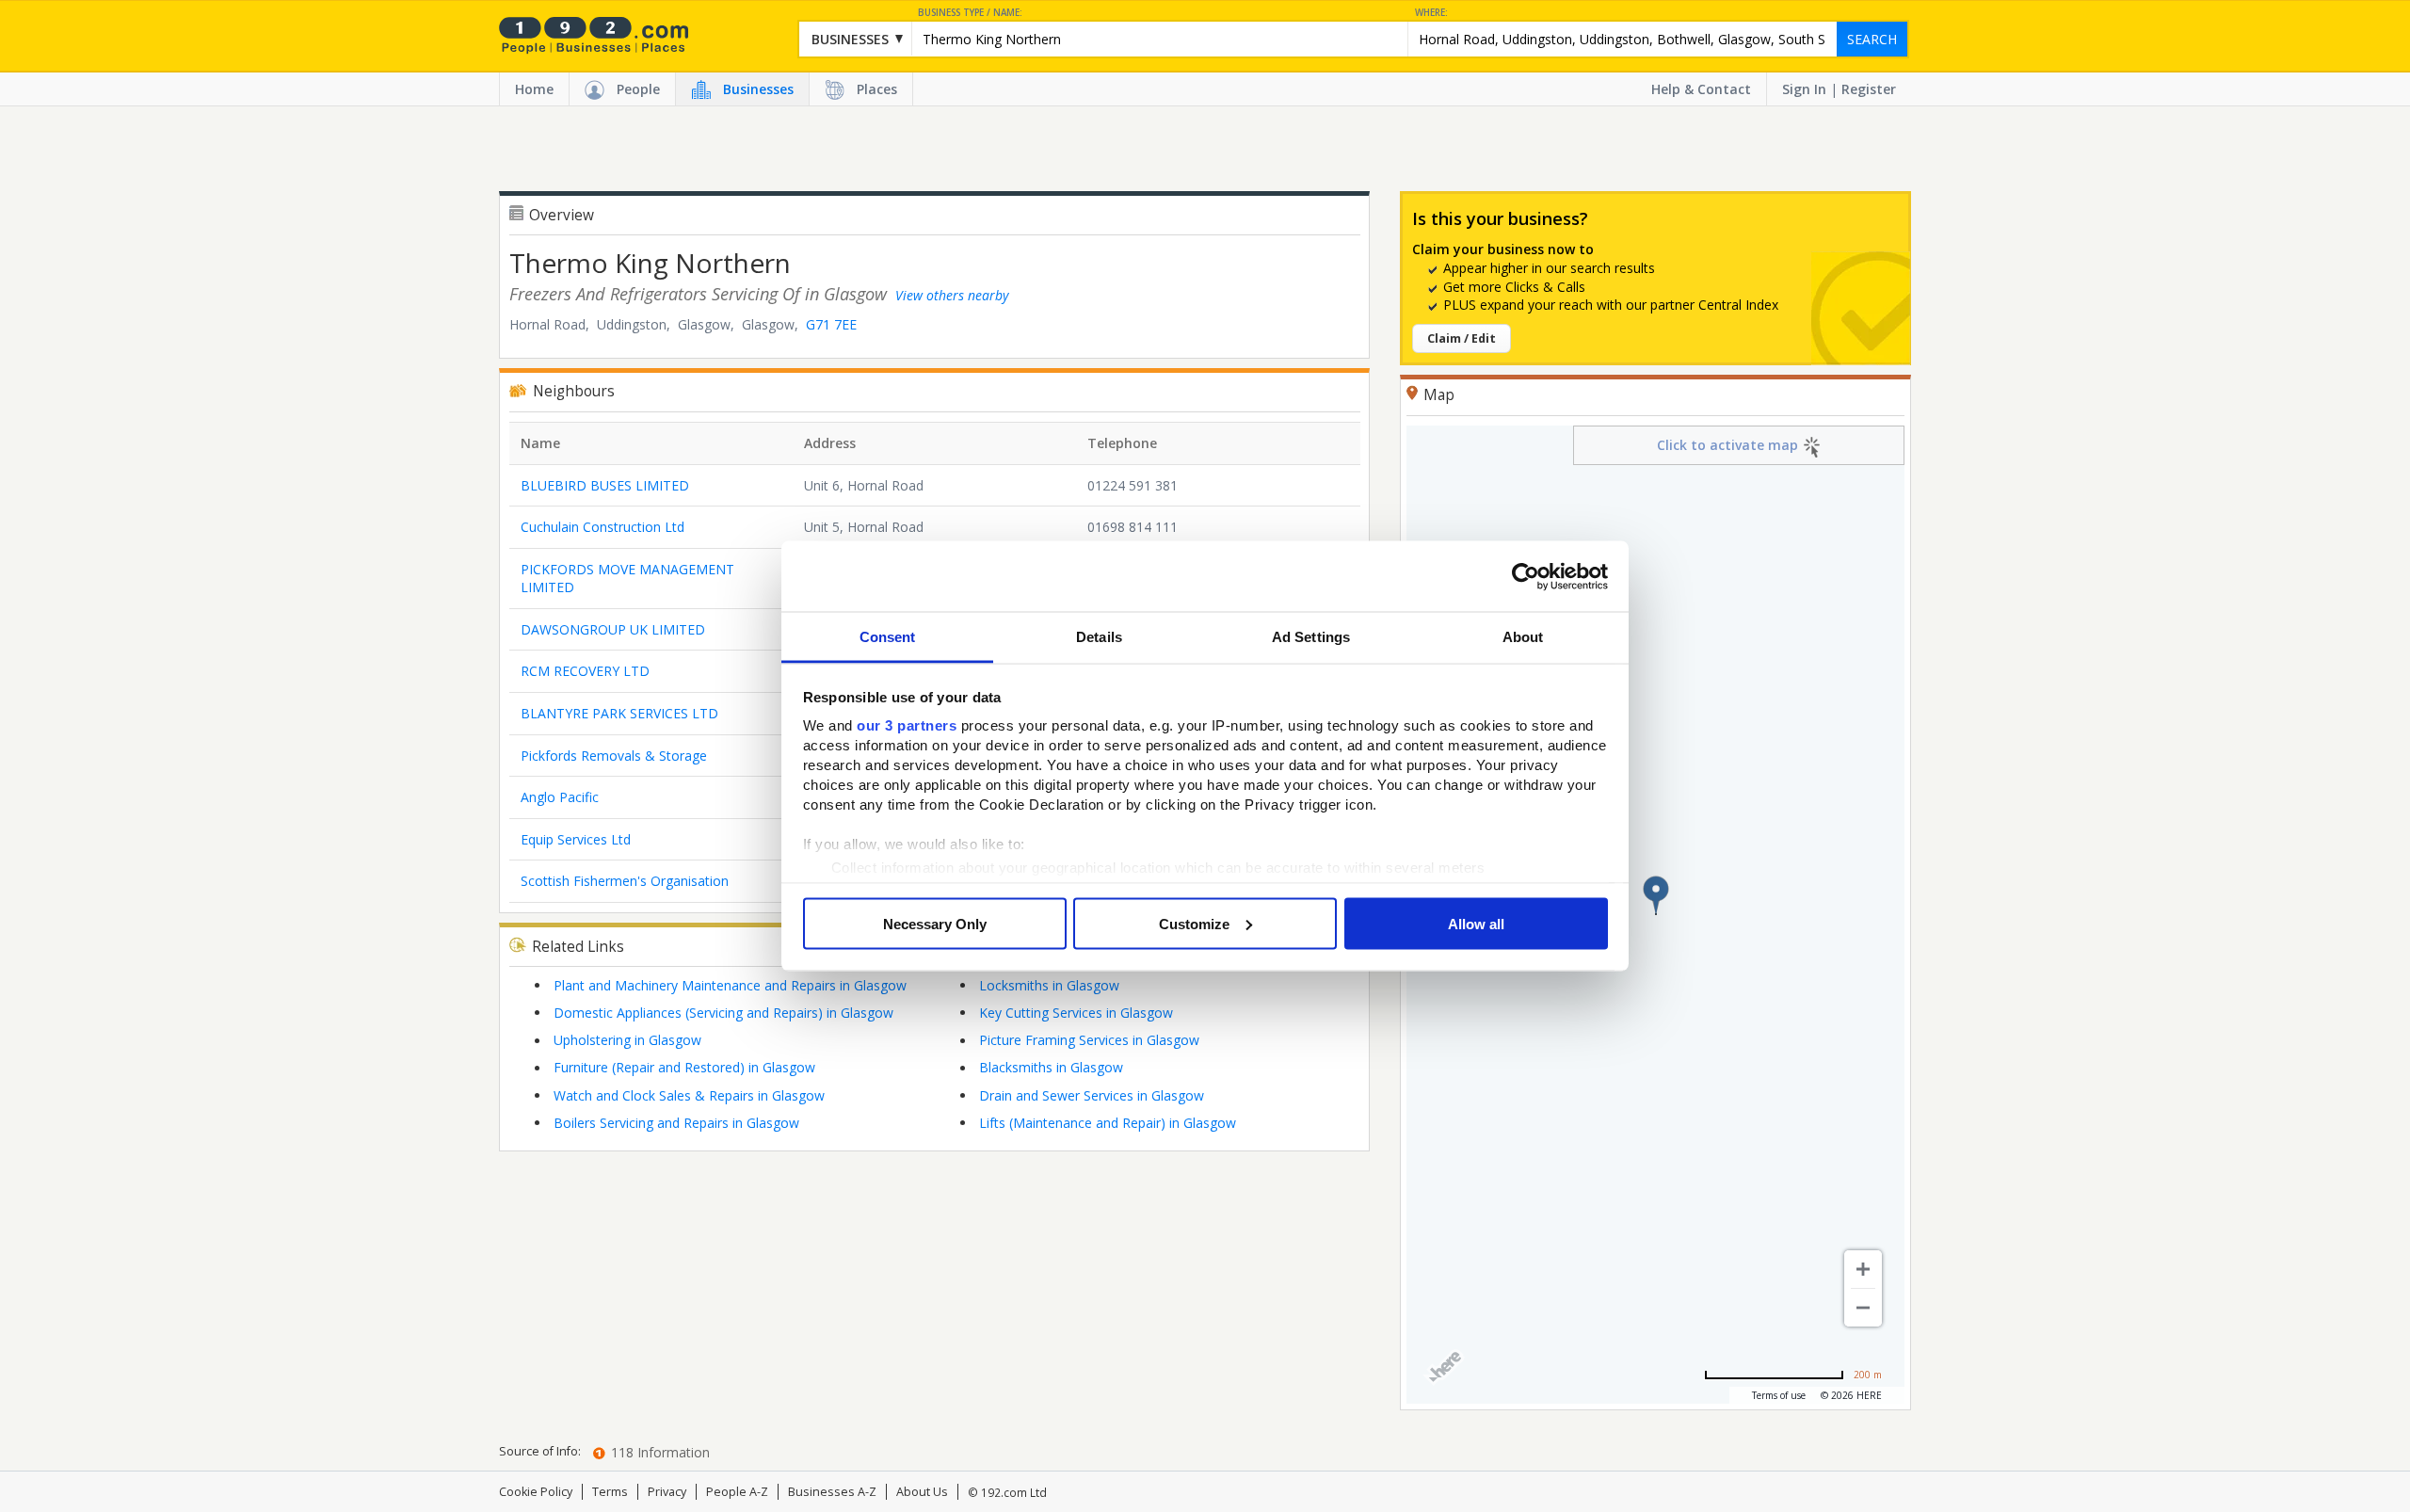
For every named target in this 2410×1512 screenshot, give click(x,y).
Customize (1194, 923)
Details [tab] (1099, 637)
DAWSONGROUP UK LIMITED (613, 629)
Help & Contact (1701, 89)
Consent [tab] (888, 637)
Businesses (758, 89)
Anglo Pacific (560, 797)
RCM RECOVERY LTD (585, 671)
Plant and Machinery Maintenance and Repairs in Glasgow (730, 985)
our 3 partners (907, 725)
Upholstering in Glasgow (627, 1040)
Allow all (1476, 923)
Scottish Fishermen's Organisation (625, 881)
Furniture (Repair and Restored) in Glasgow (684, 1067)
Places (877, 89)
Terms (610, 1492)
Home (534, 89)
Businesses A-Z (832, 1492)
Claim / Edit (1462, 338)
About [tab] (1523, 637)
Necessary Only (935, 923)
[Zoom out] (1863, 1308)
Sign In (1804, 89)
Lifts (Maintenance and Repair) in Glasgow (1108, 1123)
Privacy (667, 1492)
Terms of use (1779, 1395)
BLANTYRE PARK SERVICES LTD (619, 713)
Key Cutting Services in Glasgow (1076, 1013)
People (638, 89)
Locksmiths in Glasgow (1049, 985)
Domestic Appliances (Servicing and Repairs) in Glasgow (723, 1013)
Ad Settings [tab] (1311, 637)
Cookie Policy (536, 1492)
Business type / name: (970, 13)
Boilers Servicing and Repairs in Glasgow (676, 1123)
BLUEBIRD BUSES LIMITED (605, 485)
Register (1869, 89)
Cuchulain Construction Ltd (602, 527)
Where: (1431, 13)
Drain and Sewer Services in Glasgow (1092, 1095)
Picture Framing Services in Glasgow (1089, 1040)
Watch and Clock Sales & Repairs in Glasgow (689, 1095)
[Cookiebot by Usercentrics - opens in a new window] (1526, 576)
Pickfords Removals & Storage (614, 756)
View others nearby (952, 295)
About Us (922, 1492)
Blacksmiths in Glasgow (1051, 1067)
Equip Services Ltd (576, 839)
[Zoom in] (1863, 1269)
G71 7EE (831, 324)
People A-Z (737, 1492)
